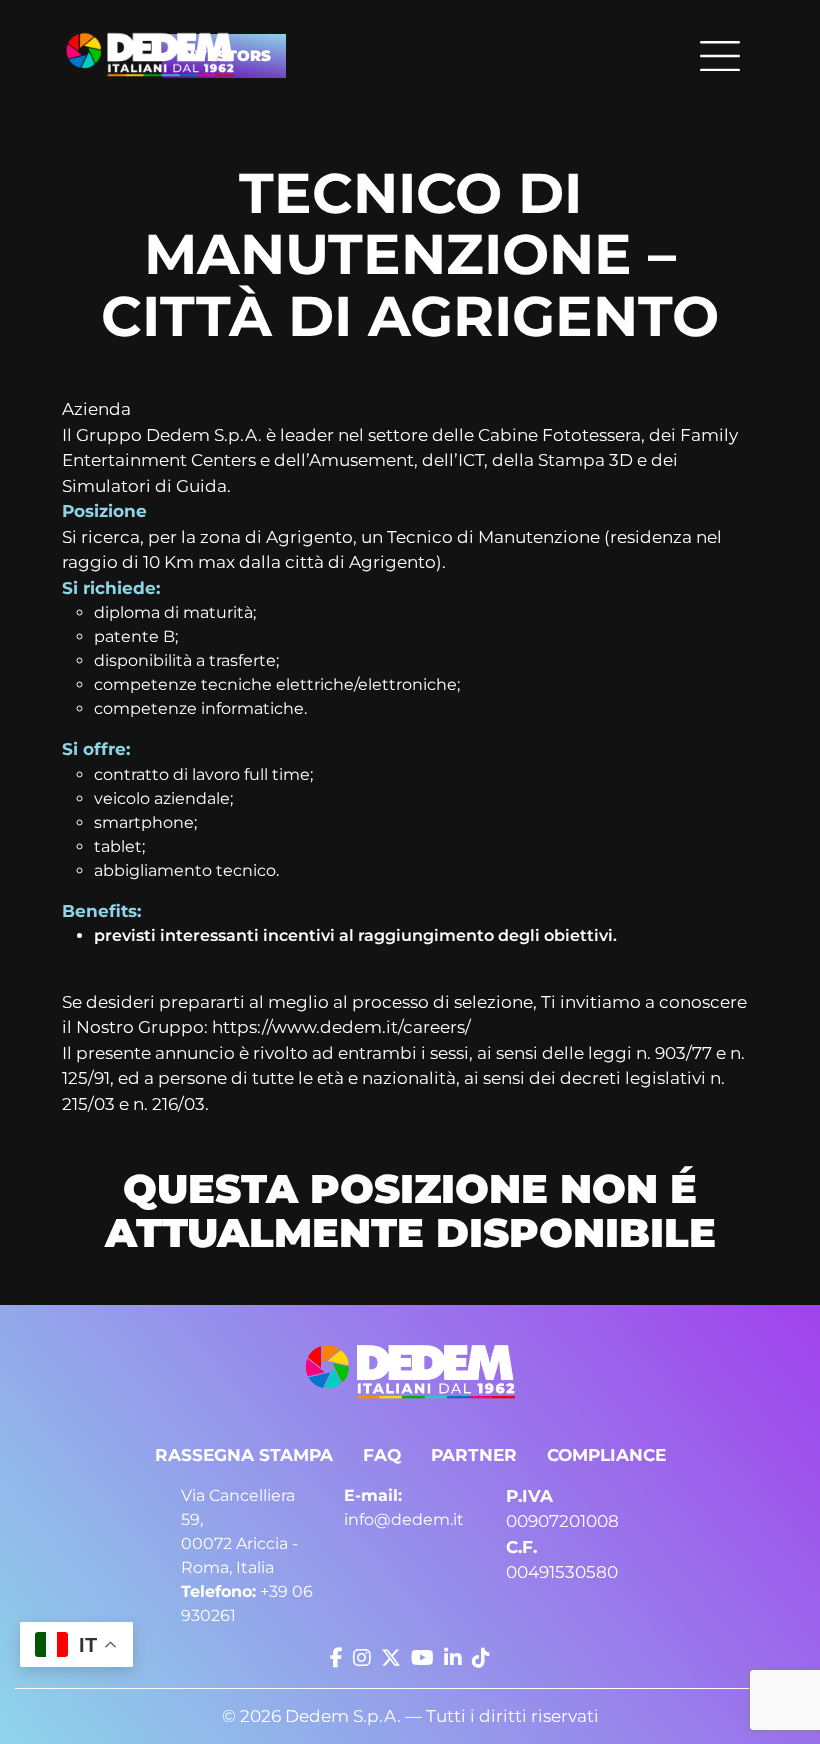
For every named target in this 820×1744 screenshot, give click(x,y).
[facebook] (336, 1658)
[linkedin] (453, 1658)
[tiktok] (481, 1658)
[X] (391, 1658)
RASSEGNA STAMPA (244, 1455)
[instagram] (362, 1658)
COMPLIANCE (606, 1455)
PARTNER (474, 1455)
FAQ (382, 1455)
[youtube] (422, 1658)
